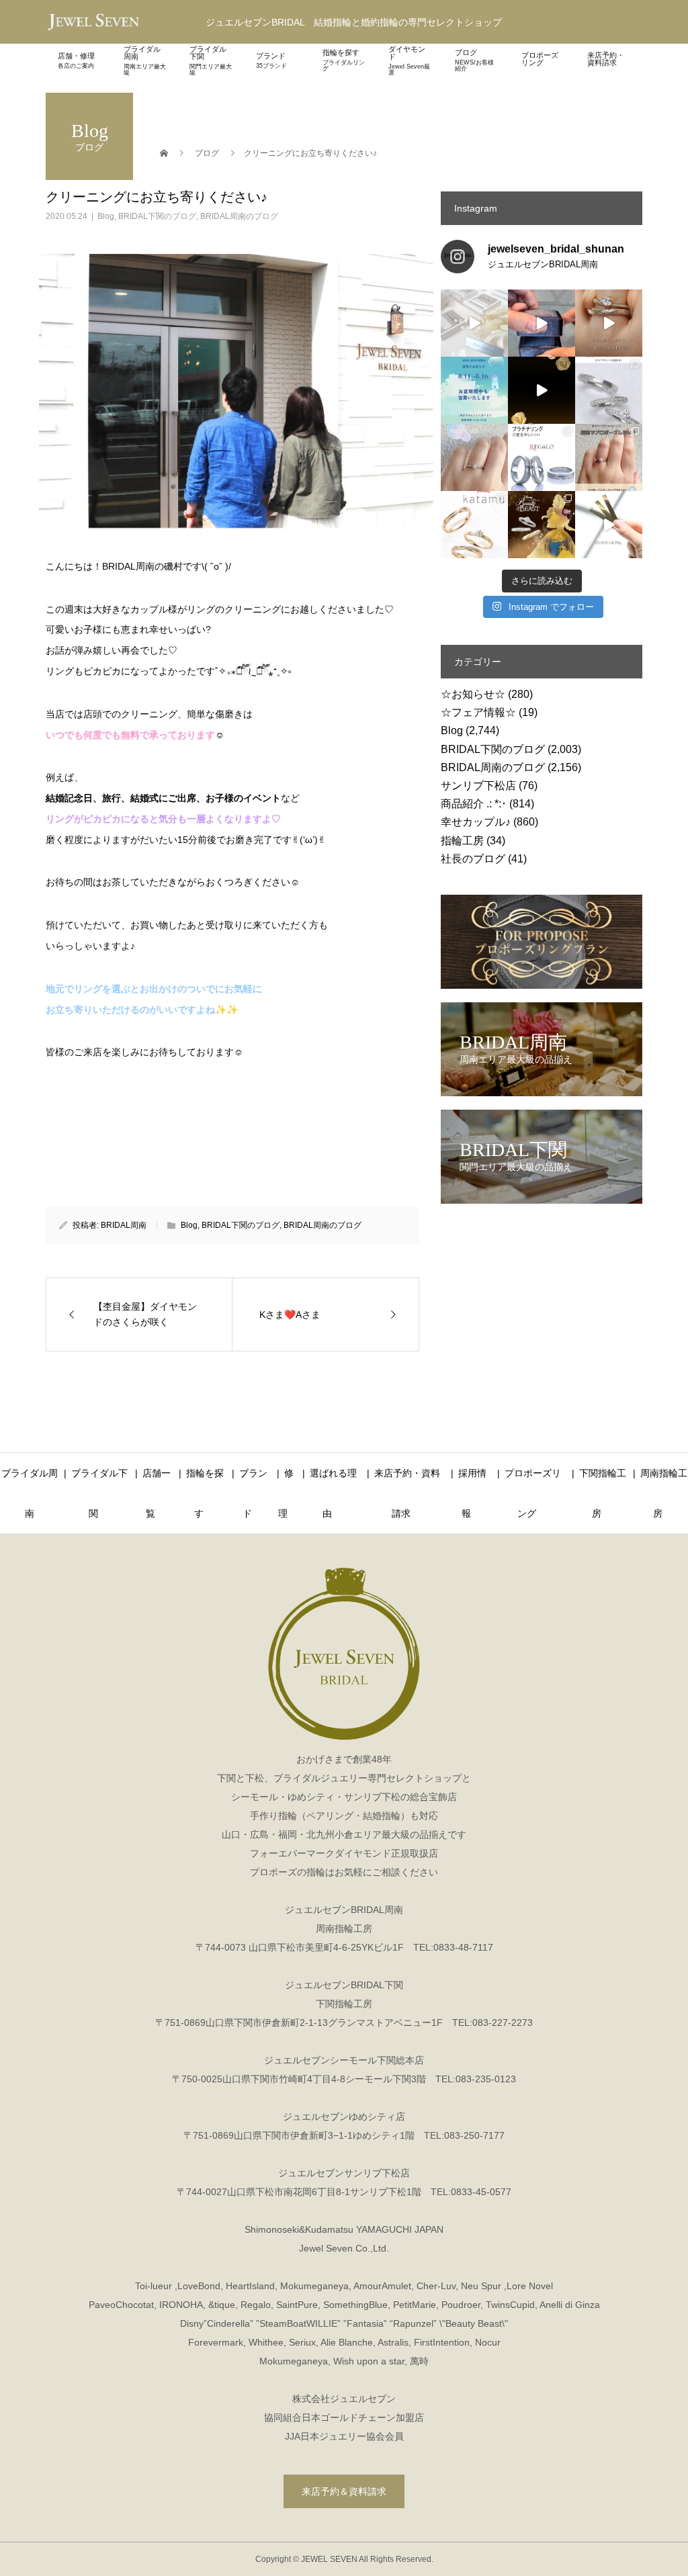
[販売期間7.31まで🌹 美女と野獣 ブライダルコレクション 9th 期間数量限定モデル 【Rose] (542, 525)
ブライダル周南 (145, 60)
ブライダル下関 (211, 60)
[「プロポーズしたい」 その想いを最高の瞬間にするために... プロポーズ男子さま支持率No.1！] (542, 323)
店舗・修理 (76, 60)
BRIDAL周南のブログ (239, 216)
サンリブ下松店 (478, 786)
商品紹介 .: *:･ (474, 804)
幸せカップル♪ (476, 822)
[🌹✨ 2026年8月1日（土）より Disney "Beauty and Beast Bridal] (542, 390)
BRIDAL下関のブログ (157, 216)
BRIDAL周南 (124, 1225)
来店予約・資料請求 (606, 59)
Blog (106, 216)
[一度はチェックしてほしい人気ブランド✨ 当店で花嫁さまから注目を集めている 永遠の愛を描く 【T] (474, 323)
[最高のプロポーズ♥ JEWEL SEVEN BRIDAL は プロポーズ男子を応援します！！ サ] (609, 457)
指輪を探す (344, 60)
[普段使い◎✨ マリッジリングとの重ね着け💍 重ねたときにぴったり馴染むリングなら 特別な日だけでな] (609, 323)
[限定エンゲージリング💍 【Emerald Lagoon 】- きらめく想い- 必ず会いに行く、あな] (474, 457)
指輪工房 (462, 841)
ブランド (271, 60)
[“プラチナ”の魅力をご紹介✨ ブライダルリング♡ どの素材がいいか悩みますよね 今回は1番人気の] (542, 457)
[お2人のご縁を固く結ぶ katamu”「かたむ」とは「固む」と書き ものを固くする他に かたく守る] (474, 525)
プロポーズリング (540, 59)
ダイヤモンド (409, 60)
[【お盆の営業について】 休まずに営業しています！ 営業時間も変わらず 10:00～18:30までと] (474, 390)
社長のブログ (473, 859)
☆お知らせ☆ (473, 694)
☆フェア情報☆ (478, 712)
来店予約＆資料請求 (344, 2491)
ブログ (474, 60)
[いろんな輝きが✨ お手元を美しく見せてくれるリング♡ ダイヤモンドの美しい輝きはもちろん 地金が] (609, 390)
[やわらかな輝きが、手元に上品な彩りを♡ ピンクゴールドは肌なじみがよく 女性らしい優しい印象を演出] (609, 525)
